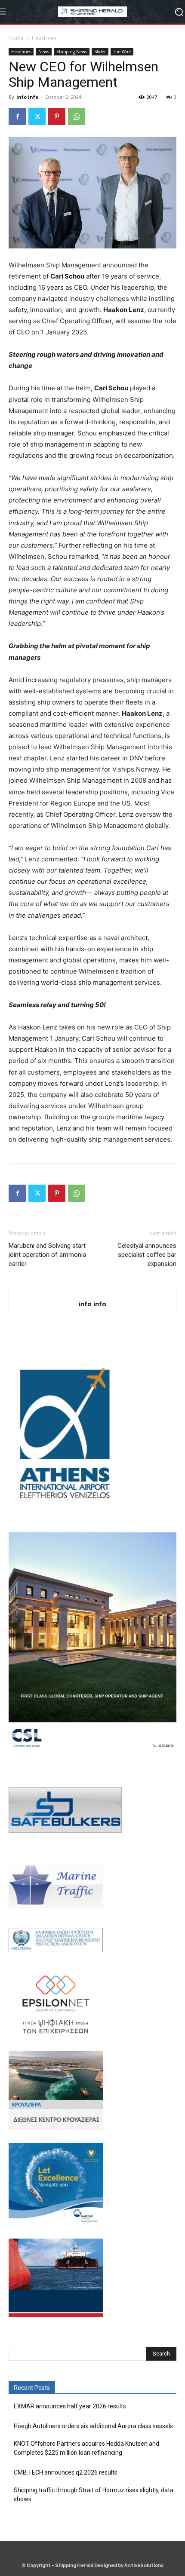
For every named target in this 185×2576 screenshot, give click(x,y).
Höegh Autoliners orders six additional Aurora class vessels (93, 2426)
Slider (100, 52)
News (44, 52)
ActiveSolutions (144, 2565)
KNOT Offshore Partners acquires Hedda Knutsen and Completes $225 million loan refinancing (86, 2448)
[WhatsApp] (77, 116)
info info (27, 97)
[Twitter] (37, 116)
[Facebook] (17, 116)
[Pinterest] (57, 116)
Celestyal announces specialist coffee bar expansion (147, 1255)
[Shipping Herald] (92, 12)
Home (16, 38)
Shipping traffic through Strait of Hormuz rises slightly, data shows (94, 2495)
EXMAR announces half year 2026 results (70, 2406)
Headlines (44, 38)
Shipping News (72, 52)
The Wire (122, 52)
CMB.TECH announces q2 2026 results (66, 2472)
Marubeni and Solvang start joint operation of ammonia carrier (47, 1255)
